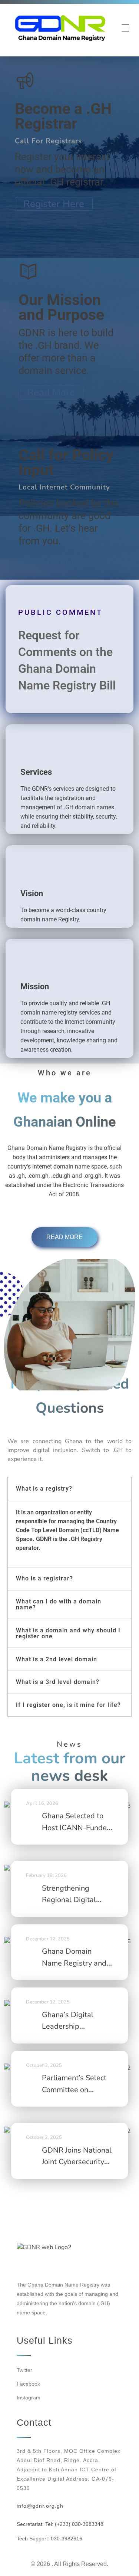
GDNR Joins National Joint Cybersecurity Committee (77, 2162)
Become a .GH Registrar (63, 116)
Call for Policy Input (66, 462)
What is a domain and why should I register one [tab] (68, 1633)
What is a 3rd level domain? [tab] (58, 1682)
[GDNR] (60, 28)
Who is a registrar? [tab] (44, 1578)
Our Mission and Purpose (61, 307)
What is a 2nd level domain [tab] (57, 1659)
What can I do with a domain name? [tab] (59, 1604)
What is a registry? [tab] (44, 1489)
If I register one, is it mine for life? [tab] (68, 1705)
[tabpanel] (69, 1533)
